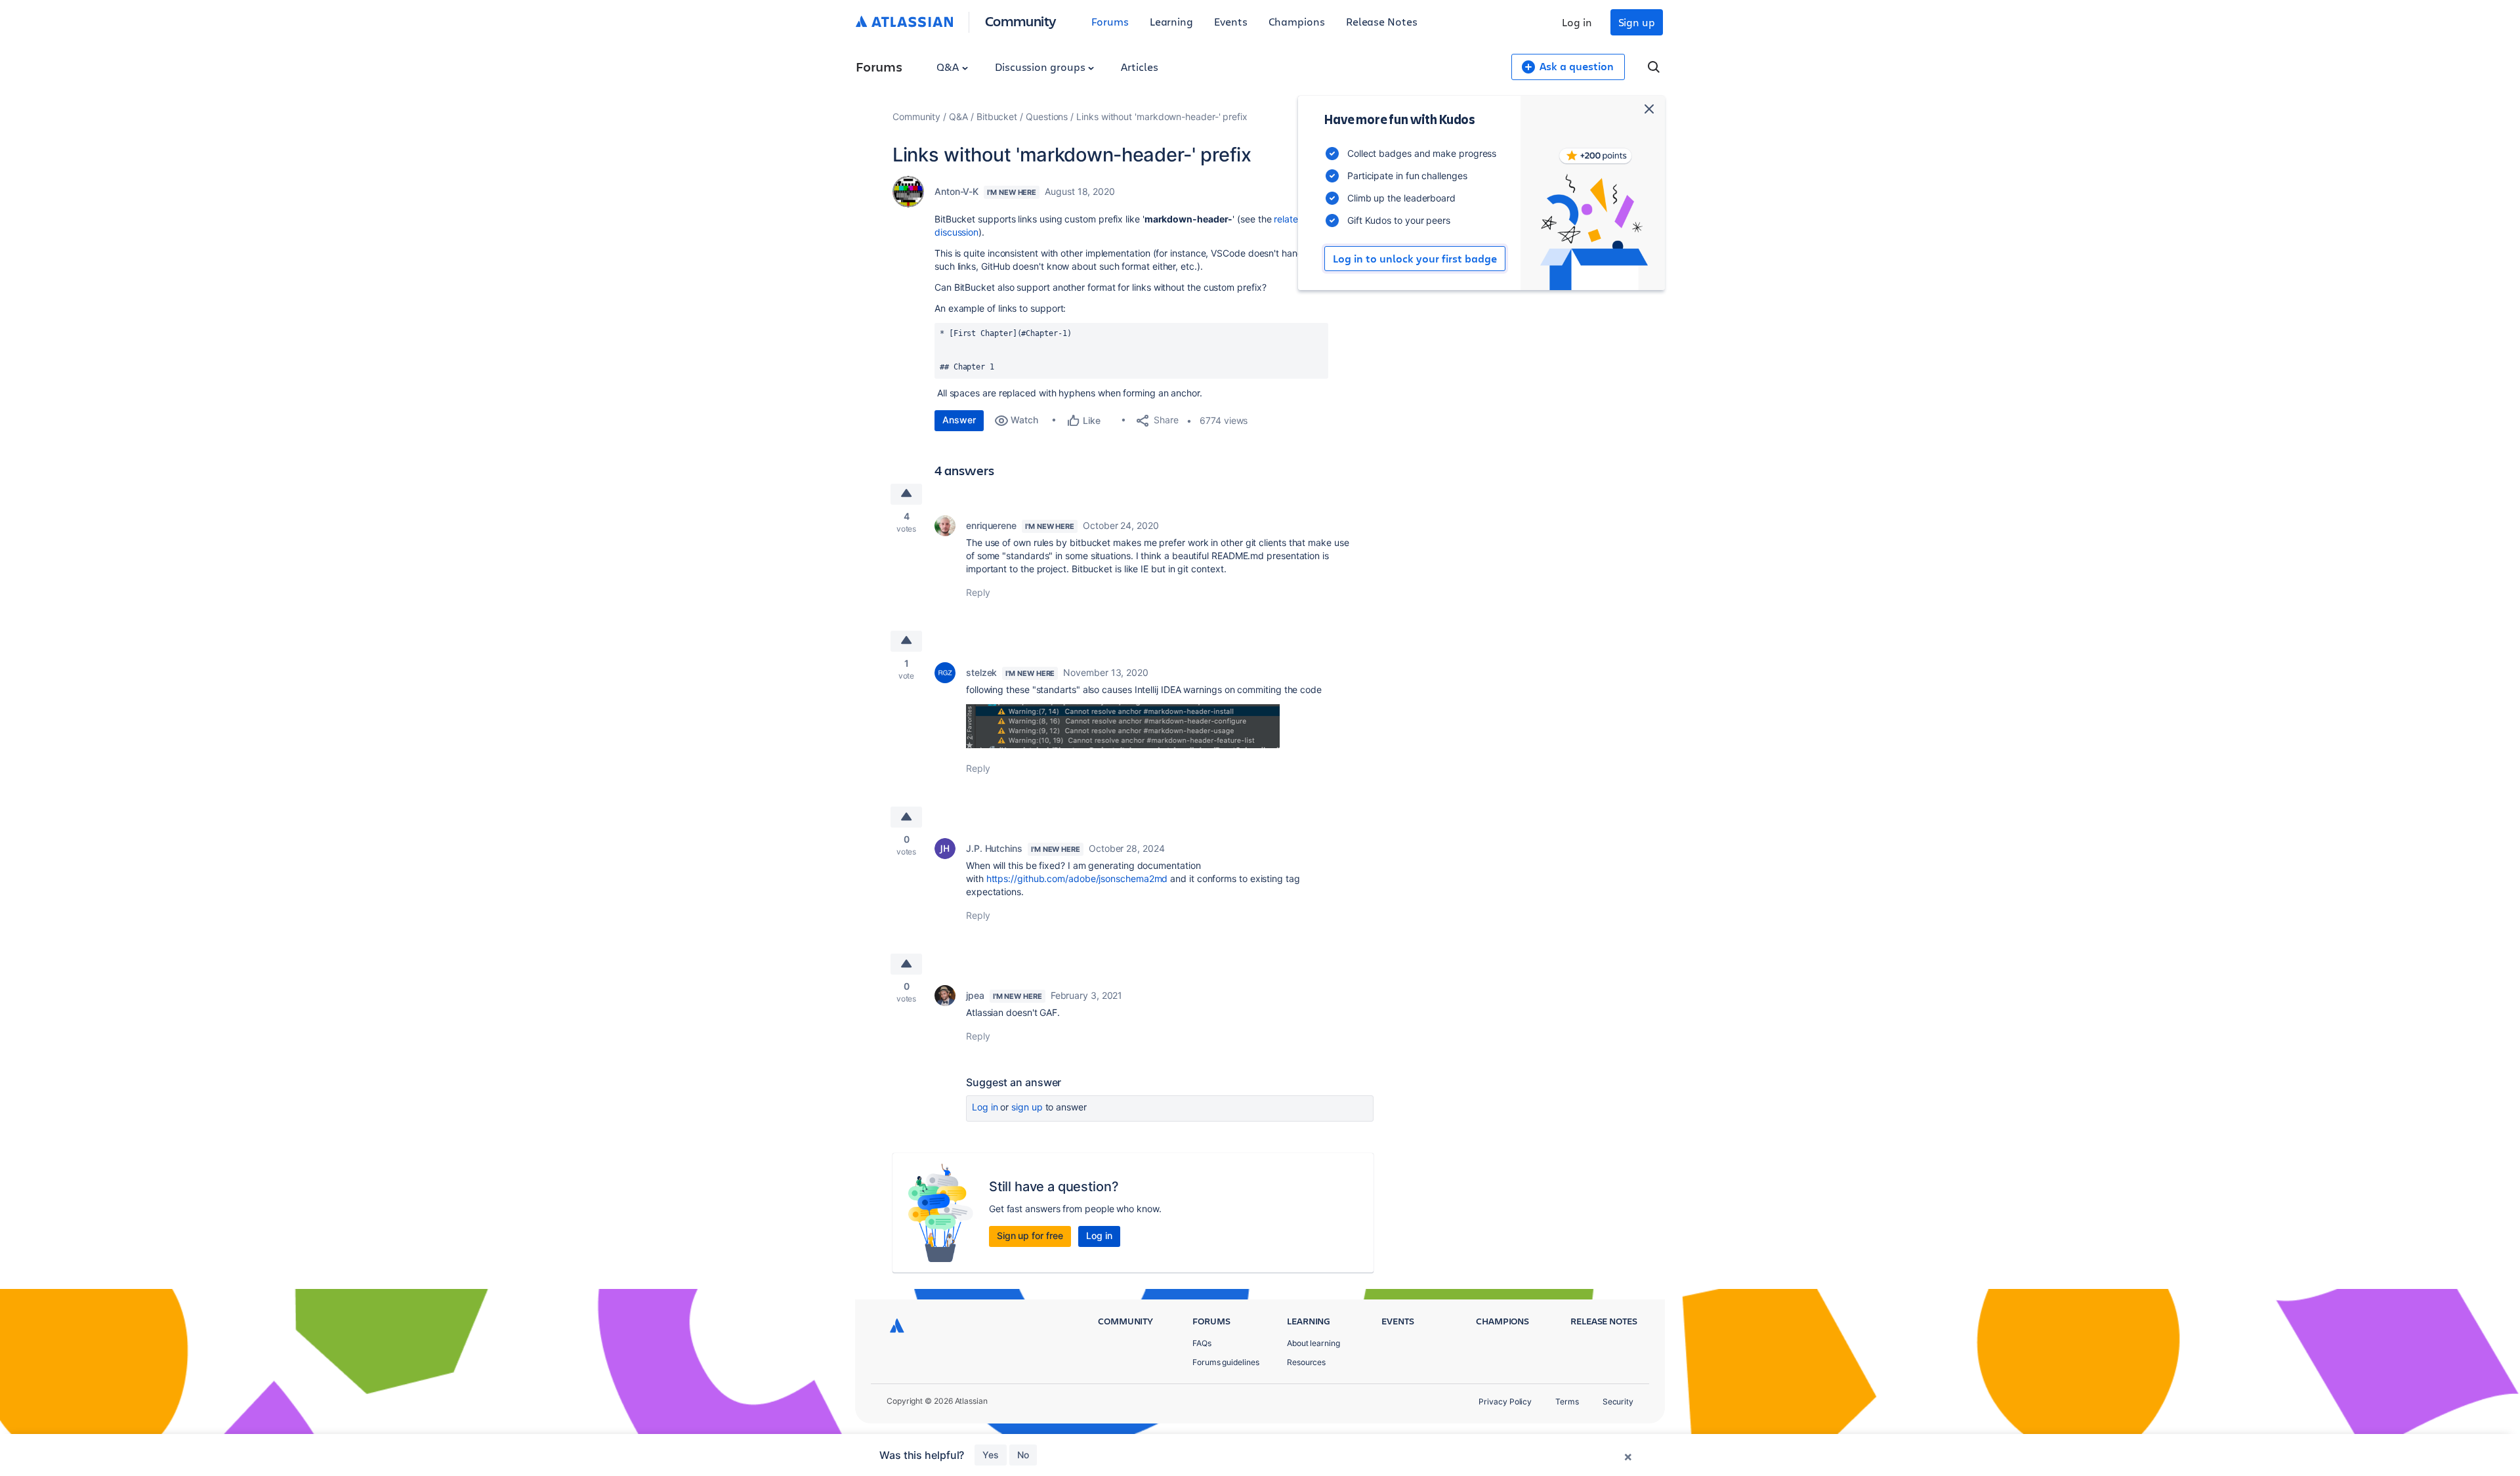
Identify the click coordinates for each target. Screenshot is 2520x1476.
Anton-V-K (956, 191)
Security (1618, 1402)
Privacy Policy (1505, 1402)
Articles (1139, 67)
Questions (1047, 116)
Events (1231, 21)
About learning (1313, 1343)
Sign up (1637, 22)
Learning (1171, 21)
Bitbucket (997, 116)
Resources (1306, 1362)
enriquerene (991, 525)
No (1023, 1455)
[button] (1123, 726)
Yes (991, 1455)
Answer (959, 420)
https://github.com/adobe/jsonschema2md (1077, 878)
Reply (978, 592)
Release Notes (1382, 21)
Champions (1297, 21)
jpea (975, 995)
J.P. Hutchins (994, 848)
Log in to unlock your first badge (1415, 259)
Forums (1110, 21)
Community (1021, 21)
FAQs (1202, 1343)
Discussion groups (1041, 67)
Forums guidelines (1226, 1362)
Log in (1577, 22)
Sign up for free (1030, 1235)
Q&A (949, 67)
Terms (1567, 1402)
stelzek (981, 672)
